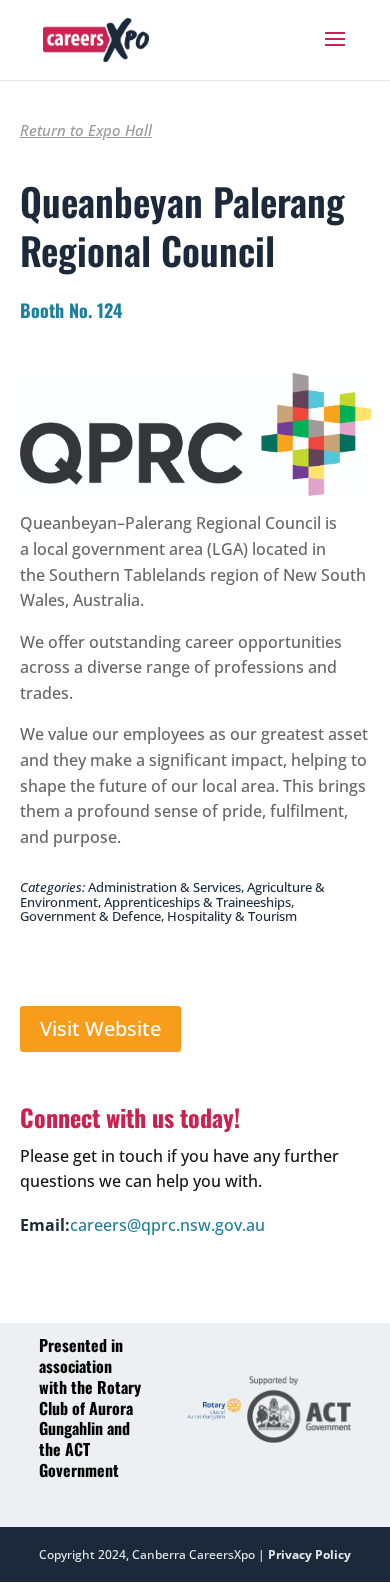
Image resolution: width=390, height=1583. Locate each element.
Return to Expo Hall (86, 130)
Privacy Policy (309, 1554)
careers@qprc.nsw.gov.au (167, 1225)
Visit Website (100, 1028)
